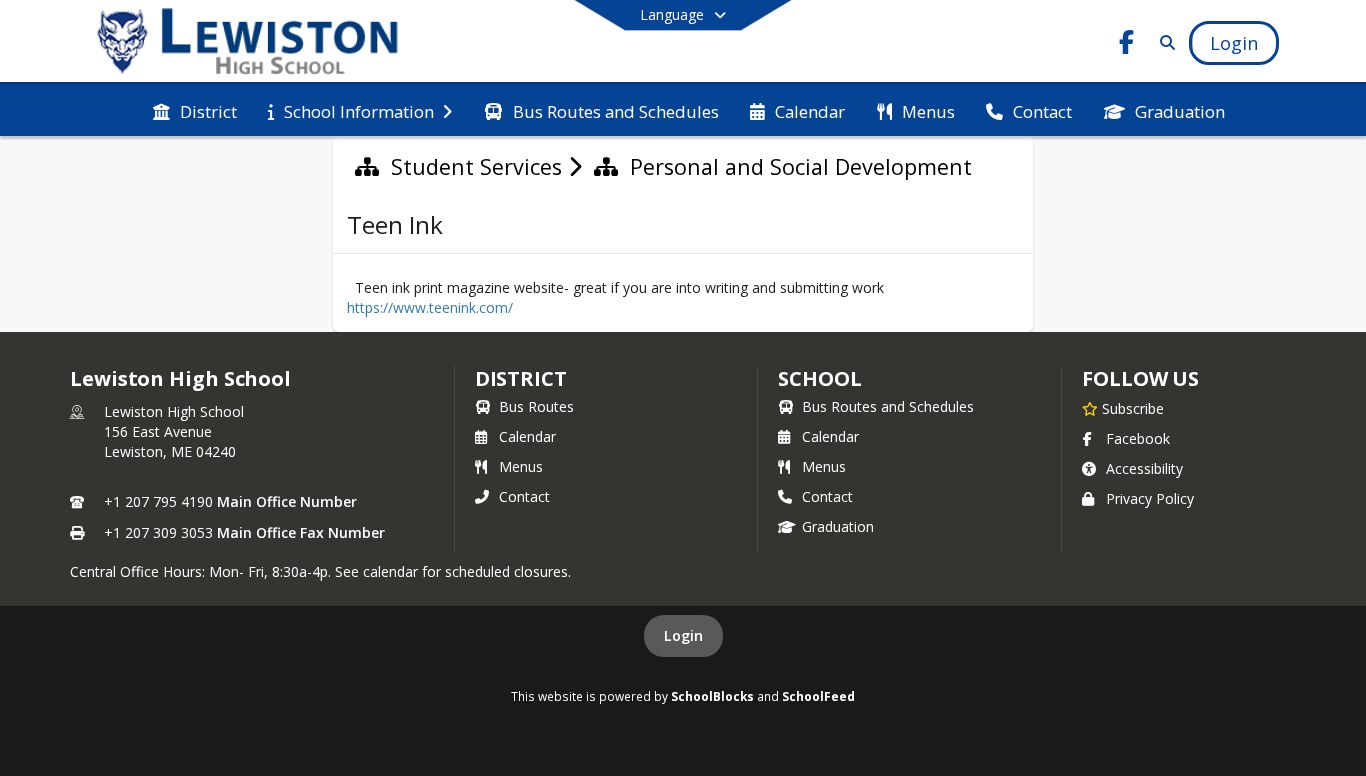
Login (683, 635)
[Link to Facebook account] (1127, 45)
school (819, 378)
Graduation (838, 526)
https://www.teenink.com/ (430, 307)
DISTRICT (521, 378)
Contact (524, 496)
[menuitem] (195, 110)
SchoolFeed (818, 696)
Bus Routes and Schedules (888, 406)
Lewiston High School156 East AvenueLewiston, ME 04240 (174, 431)
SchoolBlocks (712, 696)
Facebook (1138, 438)
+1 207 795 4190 (158, 501)
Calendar (527, 436)
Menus (521, 466)
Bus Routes (536, 406)
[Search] (1163, 42)
